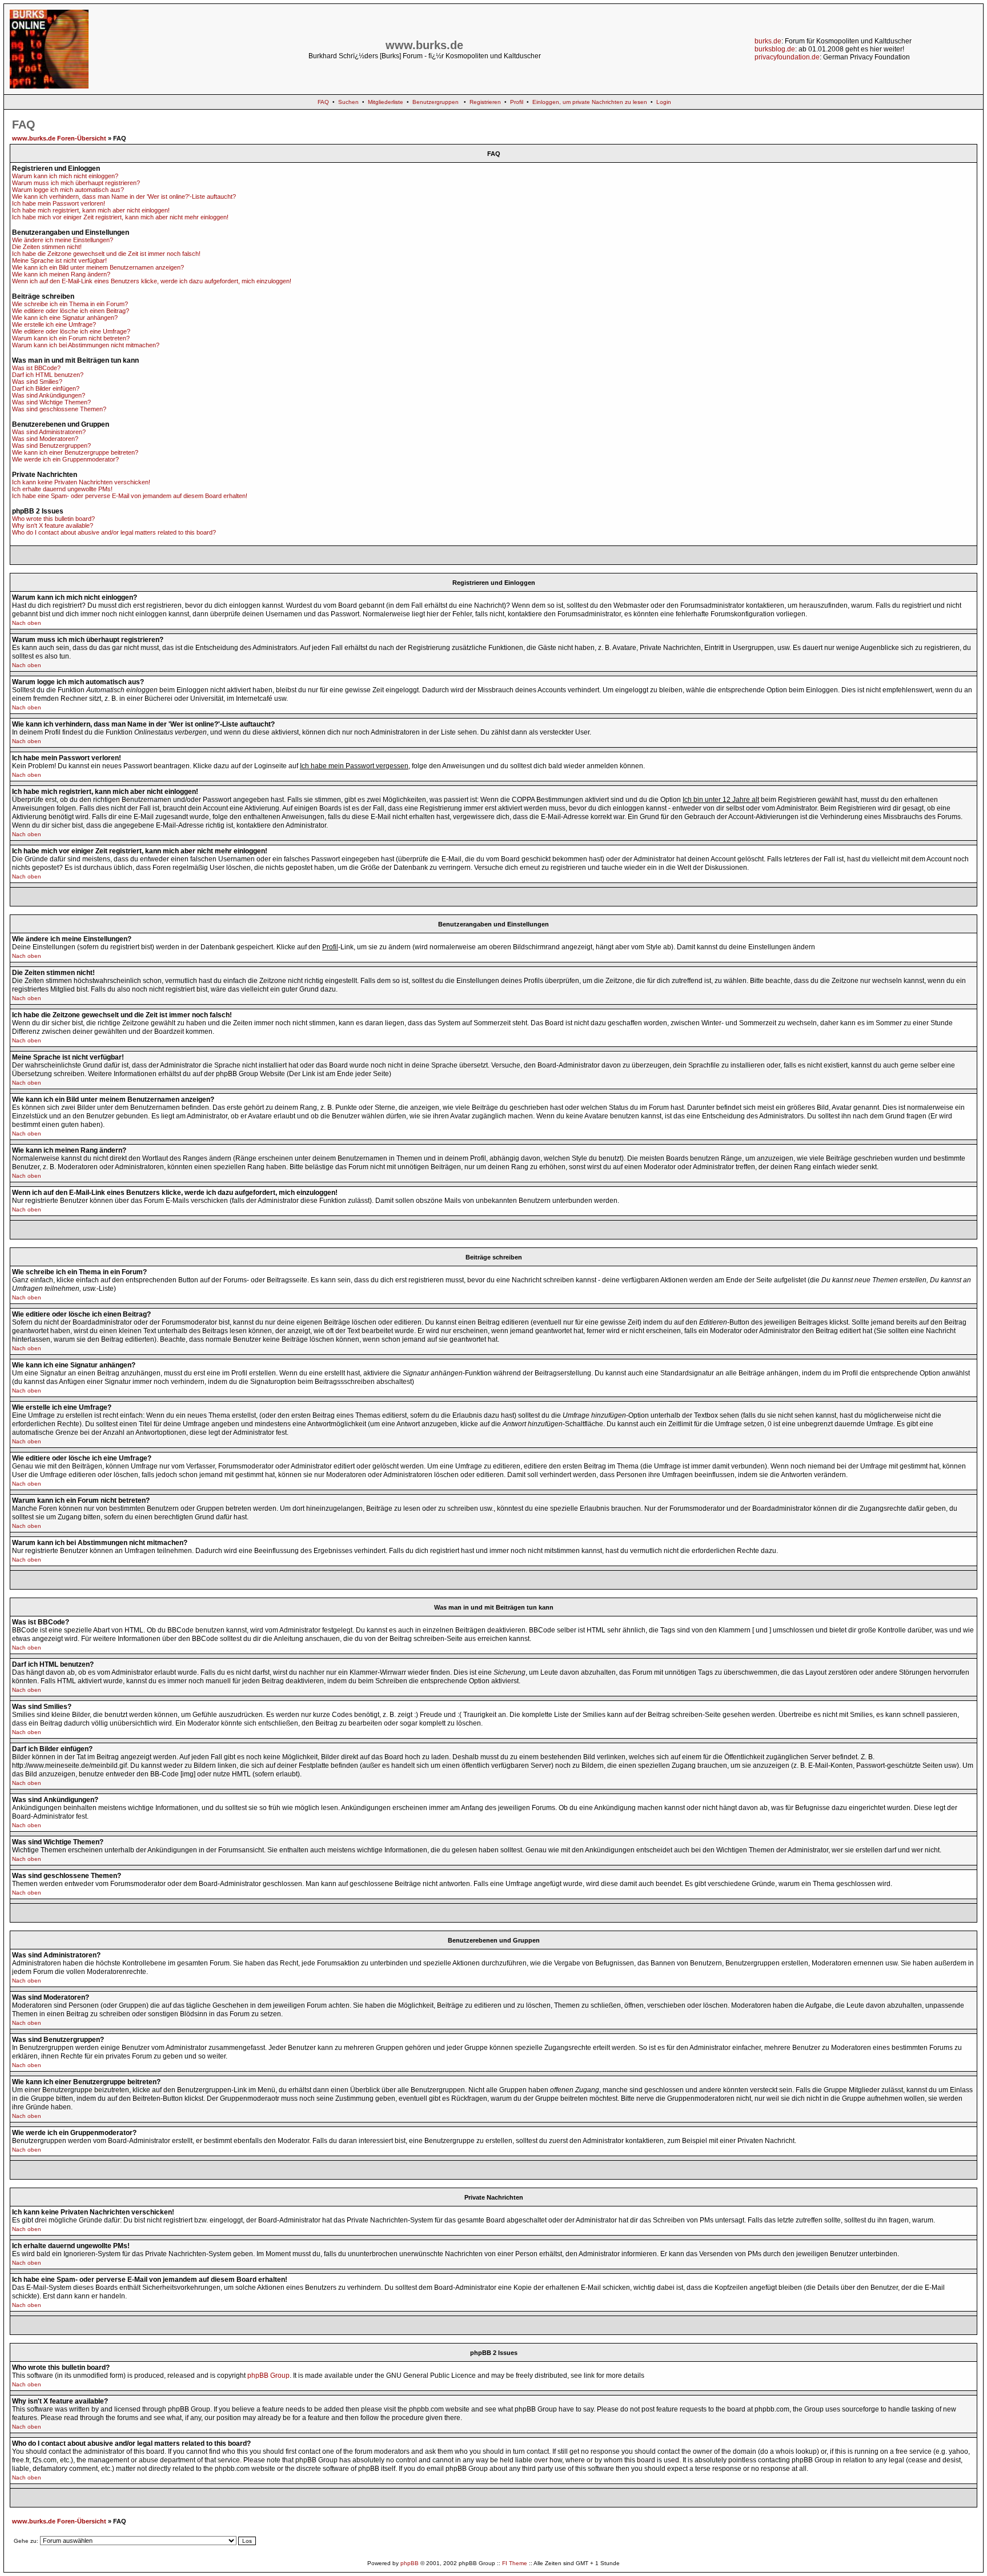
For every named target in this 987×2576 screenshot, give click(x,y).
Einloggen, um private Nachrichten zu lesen (590, 102)
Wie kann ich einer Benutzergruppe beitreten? (75, 452)
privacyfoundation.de (787, 57)
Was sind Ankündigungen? (49, 395)
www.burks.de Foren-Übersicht (59, 138)
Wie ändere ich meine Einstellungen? (63, 240)
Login (664, 102)
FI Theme (515, 2563)
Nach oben (27, 623)
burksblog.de (775, 49)
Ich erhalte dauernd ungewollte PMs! (62, 489)
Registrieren (485, 102)
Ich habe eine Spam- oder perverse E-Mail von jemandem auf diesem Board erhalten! (130, 496)
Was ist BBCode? (36, 368)
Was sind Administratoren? (49, 432)
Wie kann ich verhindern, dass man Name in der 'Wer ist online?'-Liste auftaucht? (124, 196)
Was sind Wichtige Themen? (51, 402)
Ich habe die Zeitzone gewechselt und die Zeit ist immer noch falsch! (106, 254)
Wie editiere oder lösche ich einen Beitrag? (71, 311)
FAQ (323, 102)
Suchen (348, 102)
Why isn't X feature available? (53, 525)
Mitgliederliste (386, 102)
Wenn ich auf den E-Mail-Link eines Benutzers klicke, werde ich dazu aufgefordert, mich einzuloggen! (152, 281)
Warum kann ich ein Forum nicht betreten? (71, 338)
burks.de (768, 41)
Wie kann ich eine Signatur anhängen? (65, 318)
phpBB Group (268, 2376)
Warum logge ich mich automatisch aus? (68, 190)
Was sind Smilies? (37, 382)
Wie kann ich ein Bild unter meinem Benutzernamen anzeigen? (98, 267)
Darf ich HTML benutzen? (48, 375)
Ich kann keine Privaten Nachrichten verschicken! (81, 482)
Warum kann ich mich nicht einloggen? (65, 176)
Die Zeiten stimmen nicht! (47, 247)
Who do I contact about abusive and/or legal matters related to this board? (114, 532)
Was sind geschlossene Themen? (59, 409)
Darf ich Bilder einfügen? (46, 388)
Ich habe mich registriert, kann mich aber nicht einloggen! (91, 210)
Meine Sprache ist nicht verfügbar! (59, 260)
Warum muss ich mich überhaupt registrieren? (76, 183)
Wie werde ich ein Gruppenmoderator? (65, 459)
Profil (517, 102)
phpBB (410, 2563)
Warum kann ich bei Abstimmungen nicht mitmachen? (86, 345)
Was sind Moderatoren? (45, 439)
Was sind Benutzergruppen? (51, 446)
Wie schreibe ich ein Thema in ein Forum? (70, 304)
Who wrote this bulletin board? (53, 519)
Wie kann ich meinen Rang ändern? (61, 274)
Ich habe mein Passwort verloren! (59, 203)
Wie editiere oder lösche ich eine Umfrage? (71, 331)
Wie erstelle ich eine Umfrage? (54, 324)
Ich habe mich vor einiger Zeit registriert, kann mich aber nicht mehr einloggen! (120, 217)
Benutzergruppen (436, 102)
